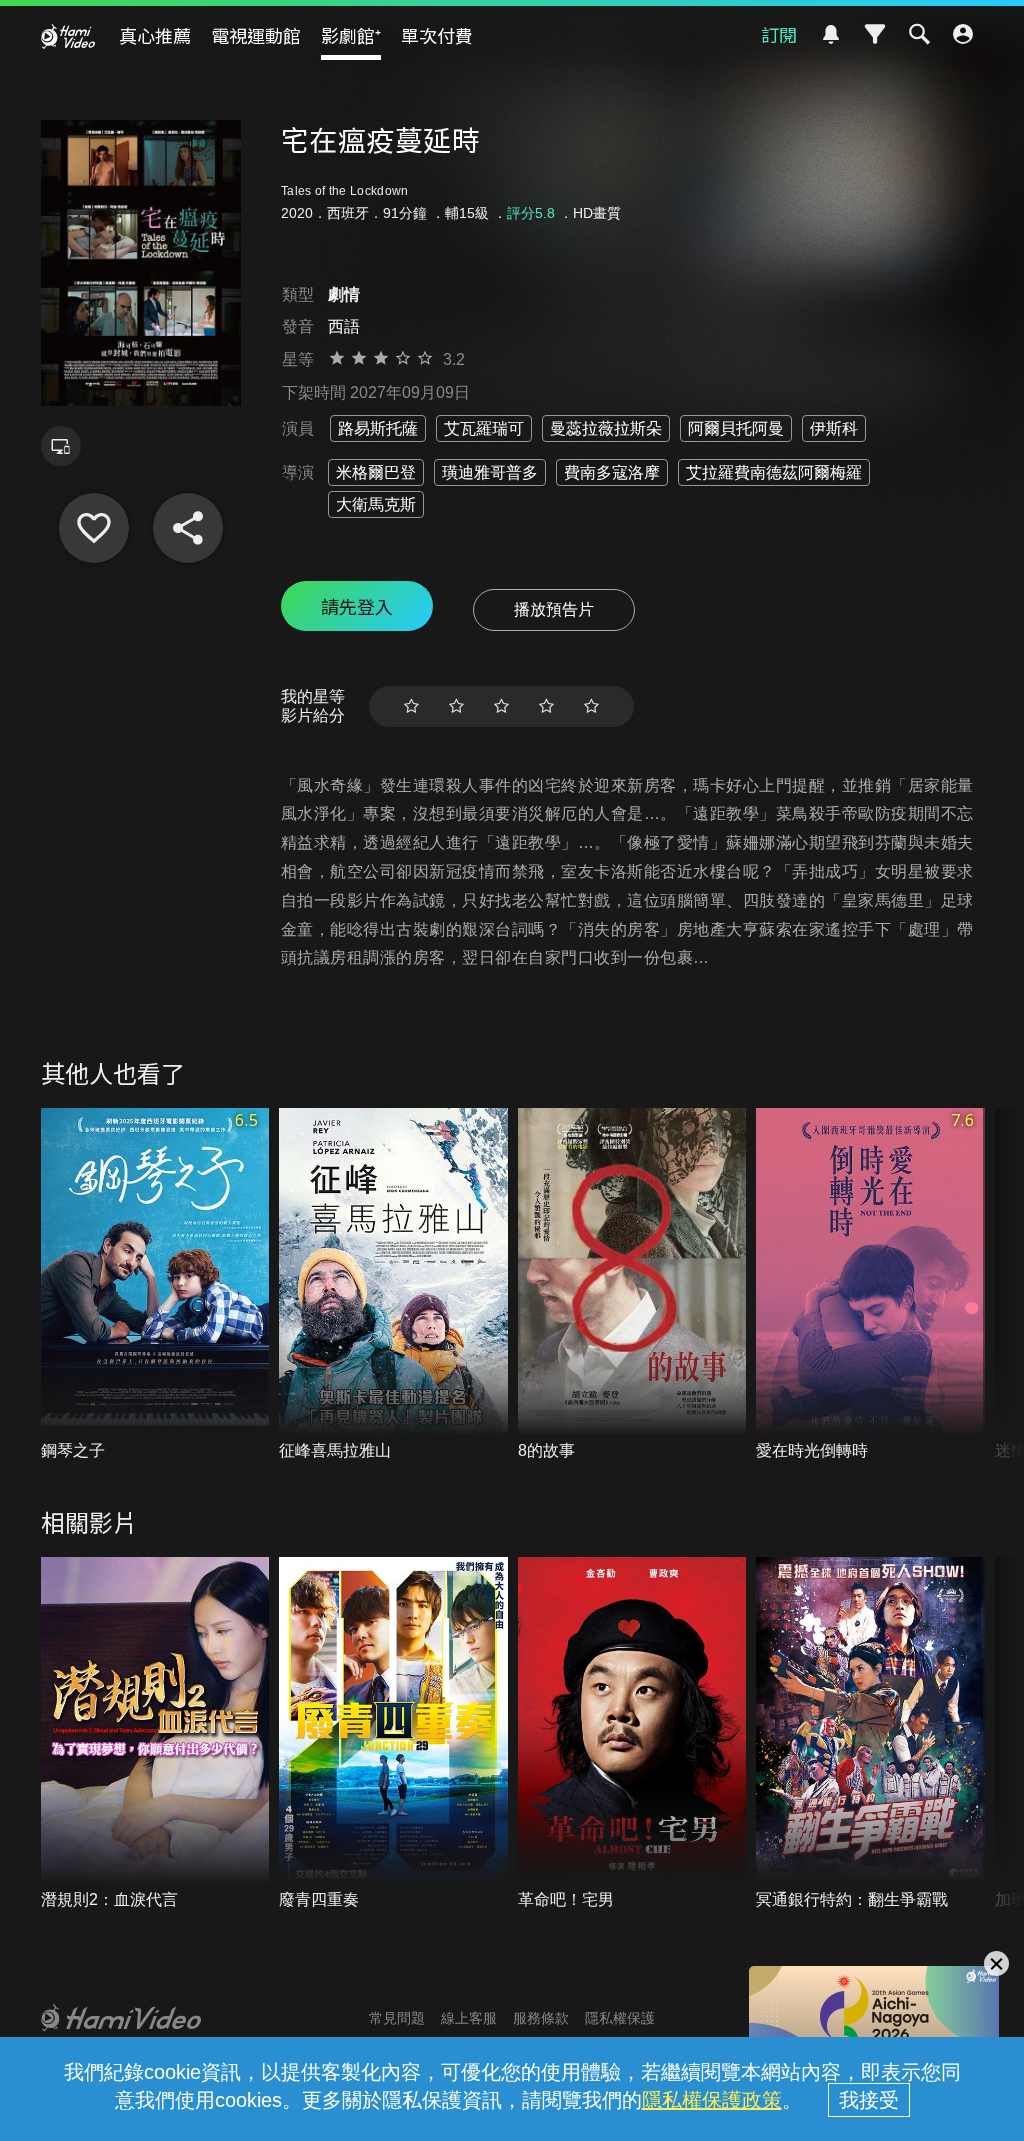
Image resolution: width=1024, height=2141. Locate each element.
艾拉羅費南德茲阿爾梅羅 (774, 472)
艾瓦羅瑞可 (484, 428)
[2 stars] (456, 706)
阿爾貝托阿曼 (736, 428)
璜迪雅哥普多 (490, 472)
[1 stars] (411, 706)
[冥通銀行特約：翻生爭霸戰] (870, 1734)
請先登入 (357, 606)
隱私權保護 (620, 2018)
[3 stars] (501, 706)
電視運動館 (256, 35)
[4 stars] (546, 706)
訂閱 (779, 34)
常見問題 (397, 2018)
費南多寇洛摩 (612, 472)
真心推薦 (155, 35)
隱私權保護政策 (712, 2100)
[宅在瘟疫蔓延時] (94, 528)
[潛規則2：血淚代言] (155, 1734)
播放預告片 (554, 609)
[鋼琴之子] (155, 1285)
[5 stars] (591, 706)
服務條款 (541, 2018)
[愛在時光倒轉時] (870, 1285)
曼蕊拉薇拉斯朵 (606, 428)
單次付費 (437, 35)
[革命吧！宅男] (632, 1734)
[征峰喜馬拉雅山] (393, 1285)
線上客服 (469, 2018)
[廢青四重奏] (393, 1734)
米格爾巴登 (376, 472)
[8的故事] (632, 1285)
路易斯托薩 (378, 428)
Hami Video (68, 36)
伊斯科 (834, 428)
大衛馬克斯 (376, 504)
